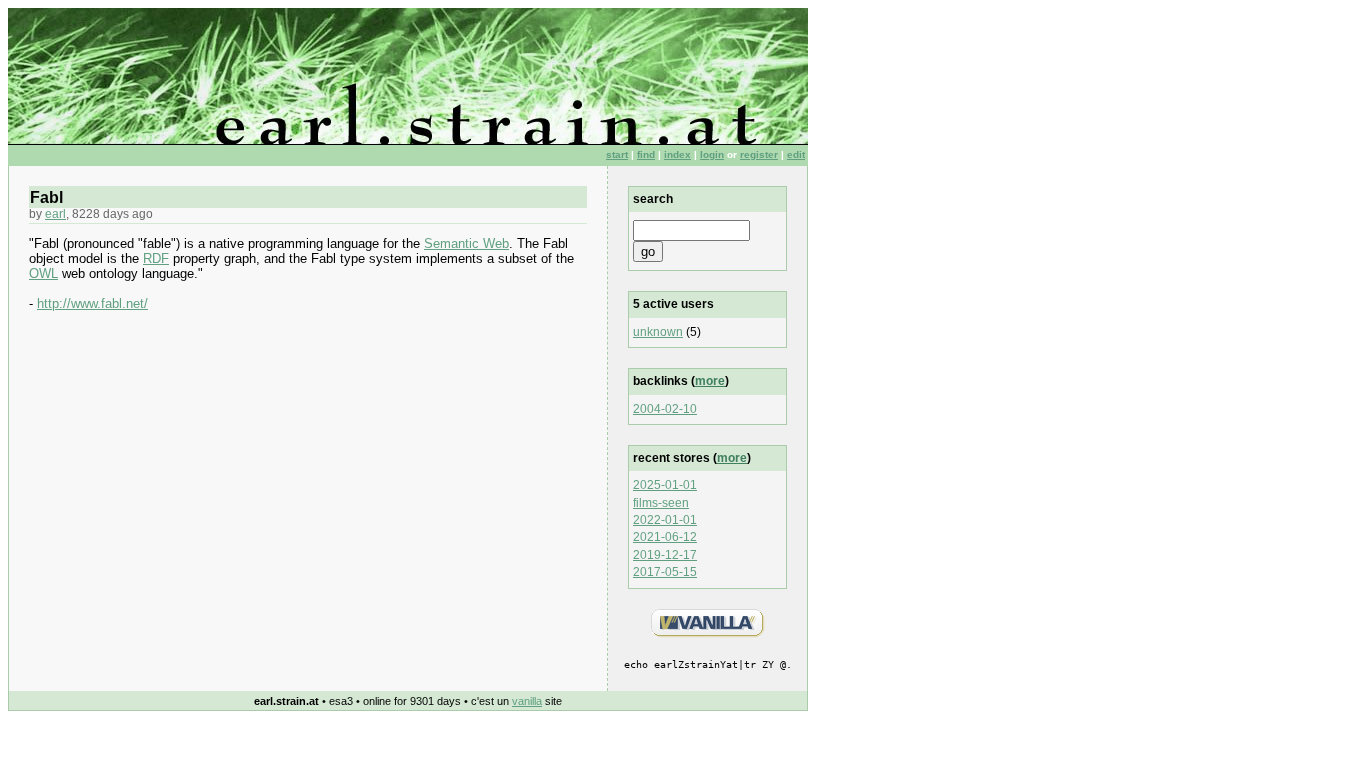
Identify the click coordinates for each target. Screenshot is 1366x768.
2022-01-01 (665, 520)
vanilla (527, 701)
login (712, 154)
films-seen (661, 503)
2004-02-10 (665, 409)
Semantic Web (466, 243)
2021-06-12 (665, 537)
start (617, 154)
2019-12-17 (665, 555)
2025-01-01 (665, 485)
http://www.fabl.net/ (92, 303)
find (646, 154)
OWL (43, 273)
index (677, 154)
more (710, 381)
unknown (658, 332)
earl (55, 214)
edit (796, 154)
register (759, 154)
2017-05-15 (665, 572)
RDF (156, 258)
